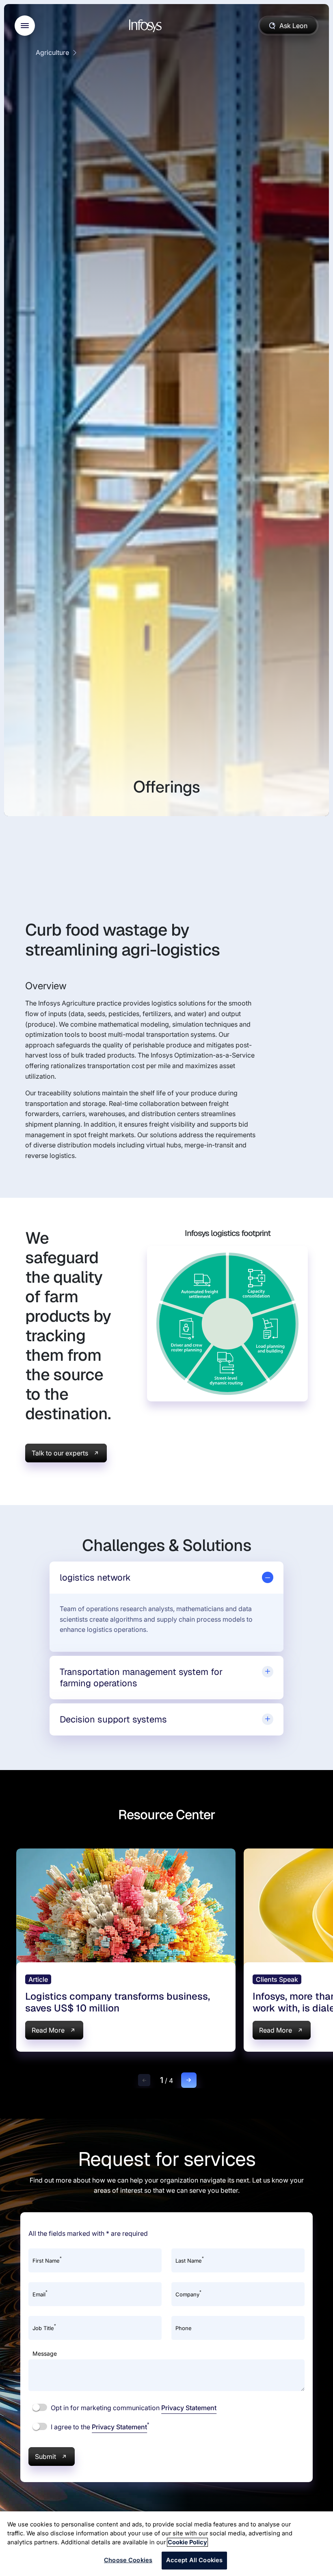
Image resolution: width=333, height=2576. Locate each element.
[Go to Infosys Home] (147, 26)
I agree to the (99, 2426)
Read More (48, 2030)
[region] (166, 2544)
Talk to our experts (60, 1453)
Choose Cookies (128, 2560)
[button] (144, 2080)
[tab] (166, 1578)
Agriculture (52, 52)
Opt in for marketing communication (133, 2408)
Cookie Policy (187, 2542)
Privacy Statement (189, 2408)
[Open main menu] (25, 26)
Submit (45, 2457)
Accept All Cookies (195, 2560)
